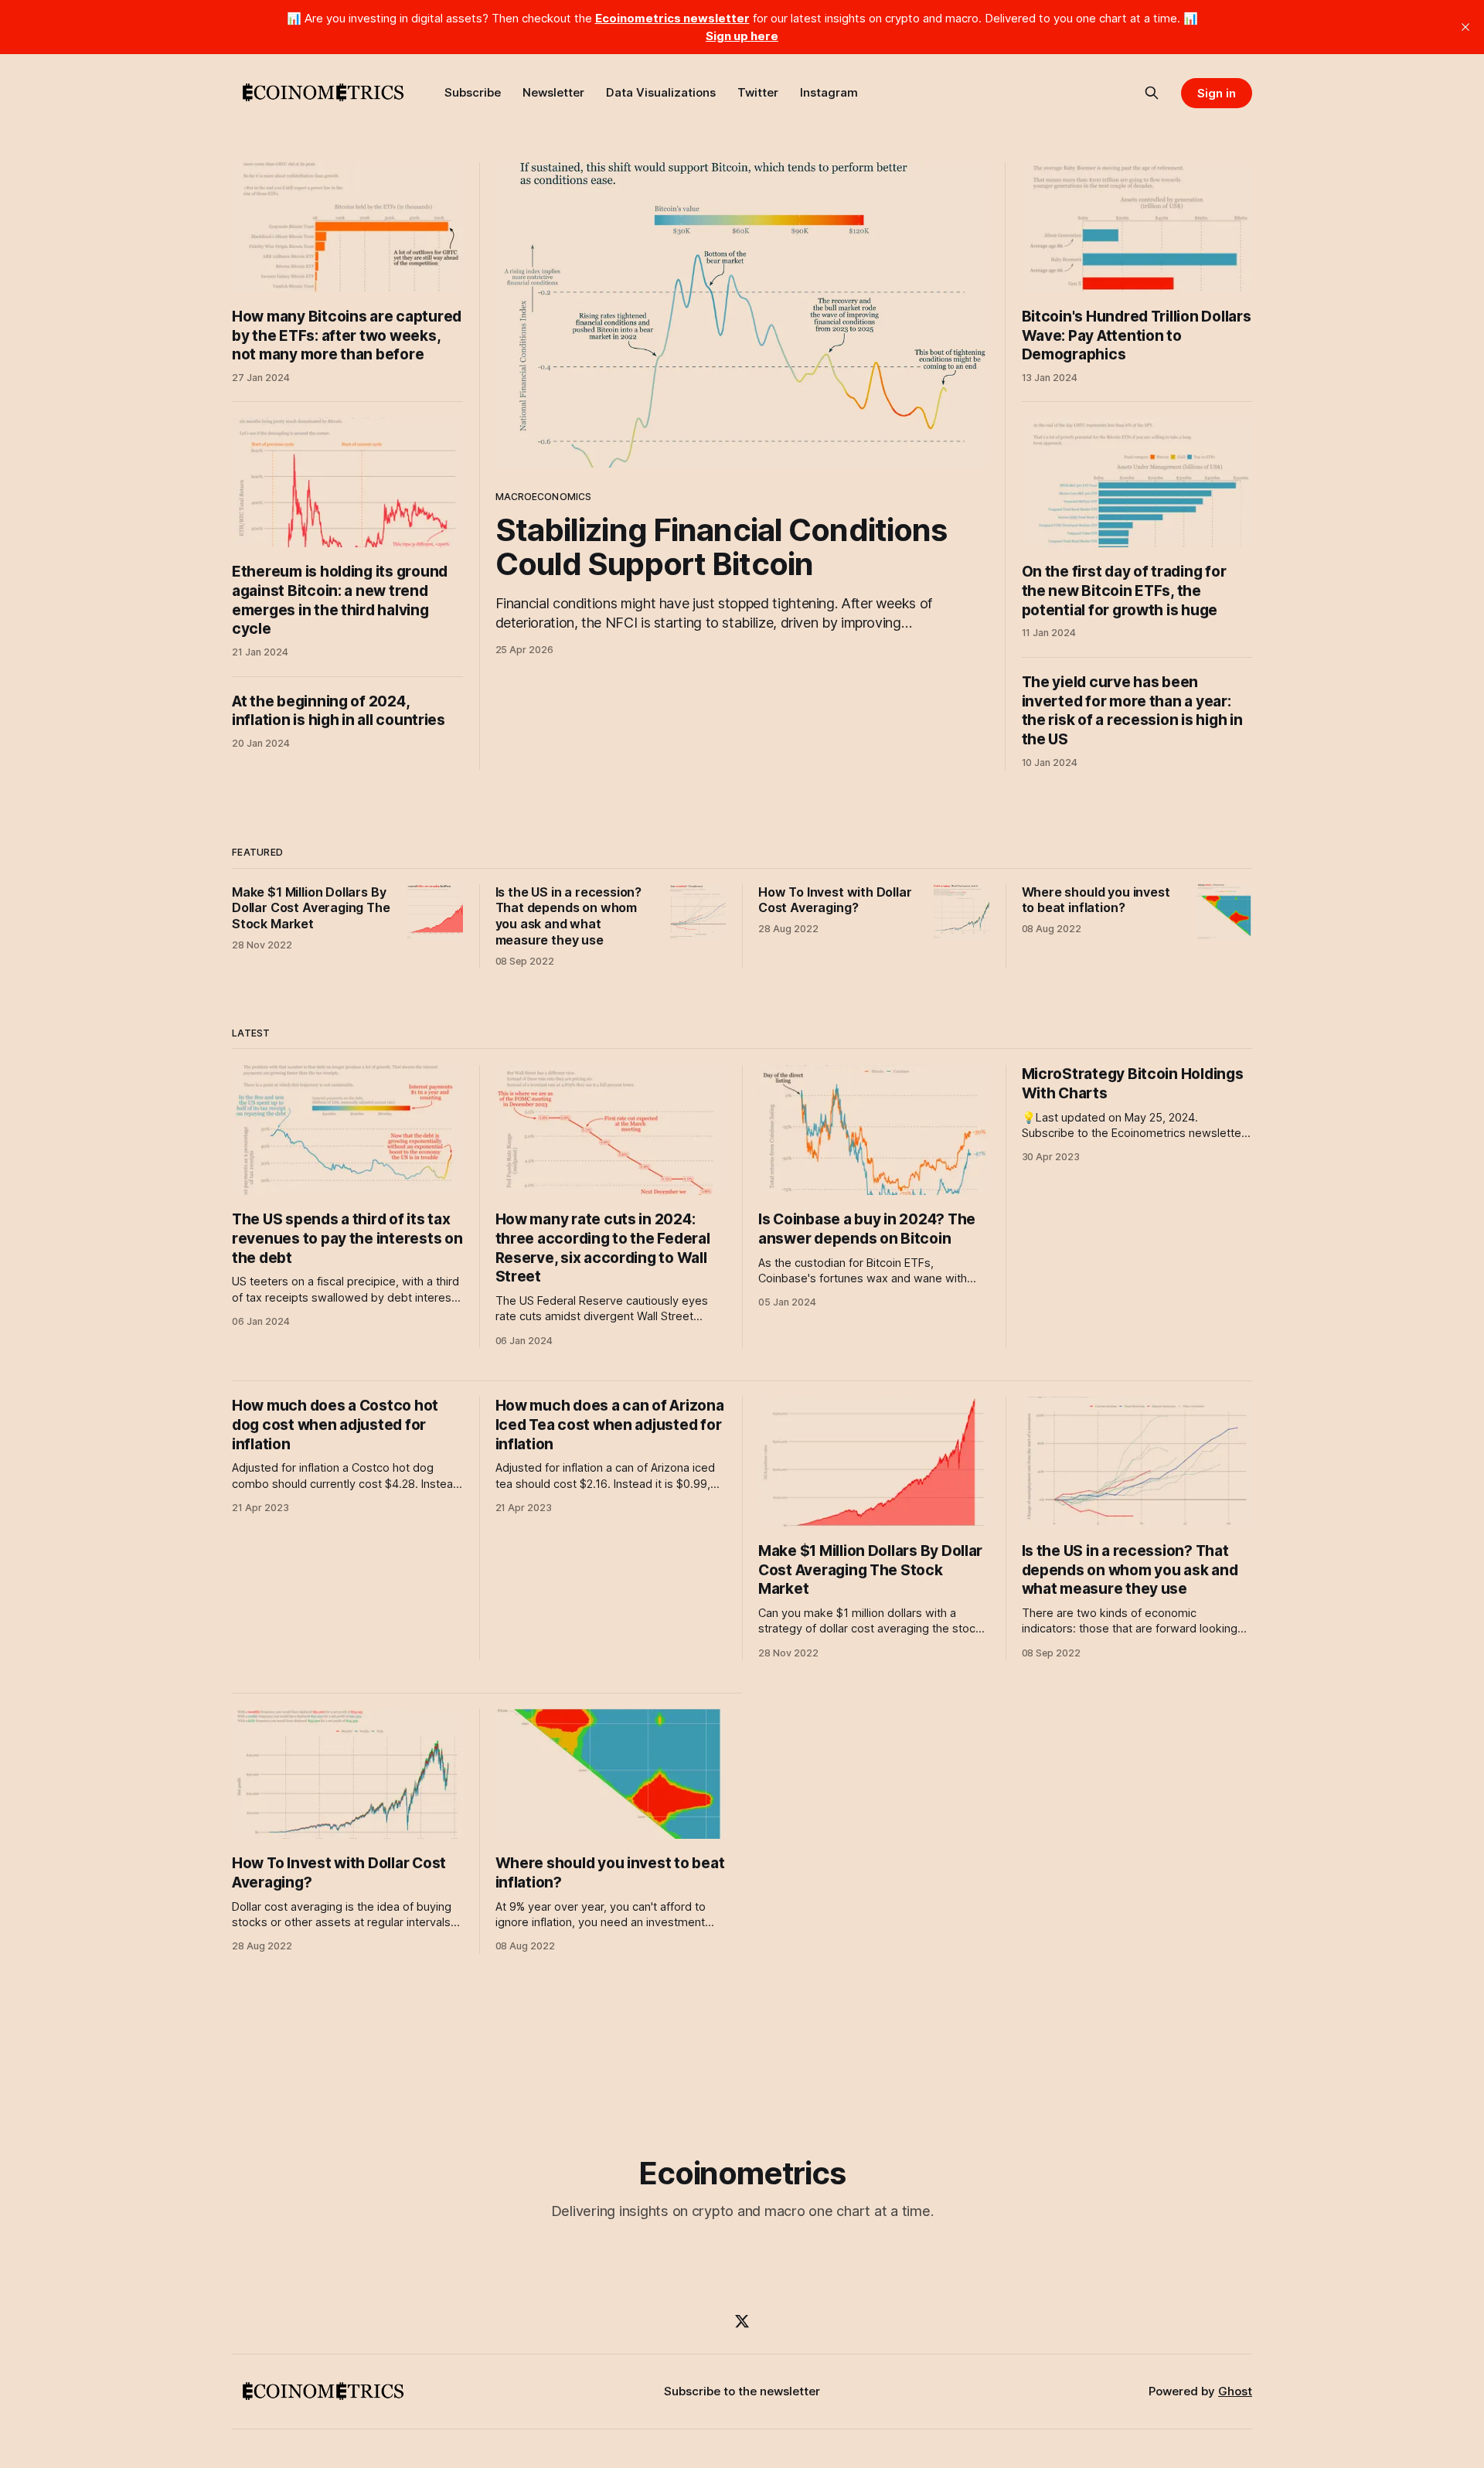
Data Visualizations (661, 92)
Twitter (758, 92)
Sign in (1217, 93)
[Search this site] (1152, 93)
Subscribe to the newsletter (742, 2391)
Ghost (1235, 2391)
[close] (1465, 27)
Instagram (829, 92)
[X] (742, 2321)
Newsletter (553, 92)
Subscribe (473, 92)
